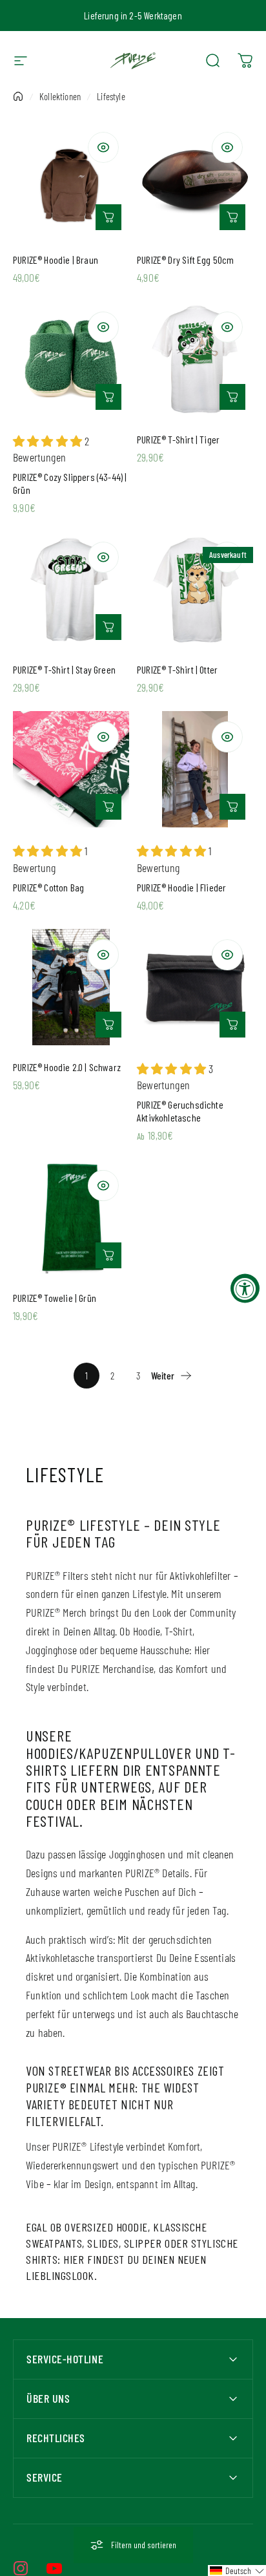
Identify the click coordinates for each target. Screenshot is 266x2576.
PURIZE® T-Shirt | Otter (177, 669)
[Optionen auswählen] (108, 217)
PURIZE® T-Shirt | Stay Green (64, 669)
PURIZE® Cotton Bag (48, 887)
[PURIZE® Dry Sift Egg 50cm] (195, 180)
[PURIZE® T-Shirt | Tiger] (195, 359)
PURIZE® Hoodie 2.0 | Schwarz (67, 1067)
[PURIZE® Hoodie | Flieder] (195, 769)
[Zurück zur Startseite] (18, 96)
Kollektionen (60, 96)
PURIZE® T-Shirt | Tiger (178, 439)
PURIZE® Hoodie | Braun (56, 260)
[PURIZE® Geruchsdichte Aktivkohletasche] (195, 987)
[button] (237, 2571)
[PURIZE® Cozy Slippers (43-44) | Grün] (71, 359)
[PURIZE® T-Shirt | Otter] (195, 590)
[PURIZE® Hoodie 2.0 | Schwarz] (71, 987)
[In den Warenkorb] (232, 217)
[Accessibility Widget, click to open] (245, 1288)
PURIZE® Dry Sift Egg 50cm (186, 260)
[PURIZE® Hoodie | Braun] (71, 180)
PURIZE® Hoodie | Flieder (181, 887)
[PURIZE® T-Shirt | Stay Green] (71, 590)
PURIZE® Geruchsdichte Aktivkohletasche (180, 1111)
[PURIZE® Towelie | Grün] (71, 1218)
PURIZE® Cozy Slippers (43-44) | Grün (70, 483)
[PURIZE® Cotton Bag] (71, 769)
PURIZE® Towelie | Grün (55, 1298)
